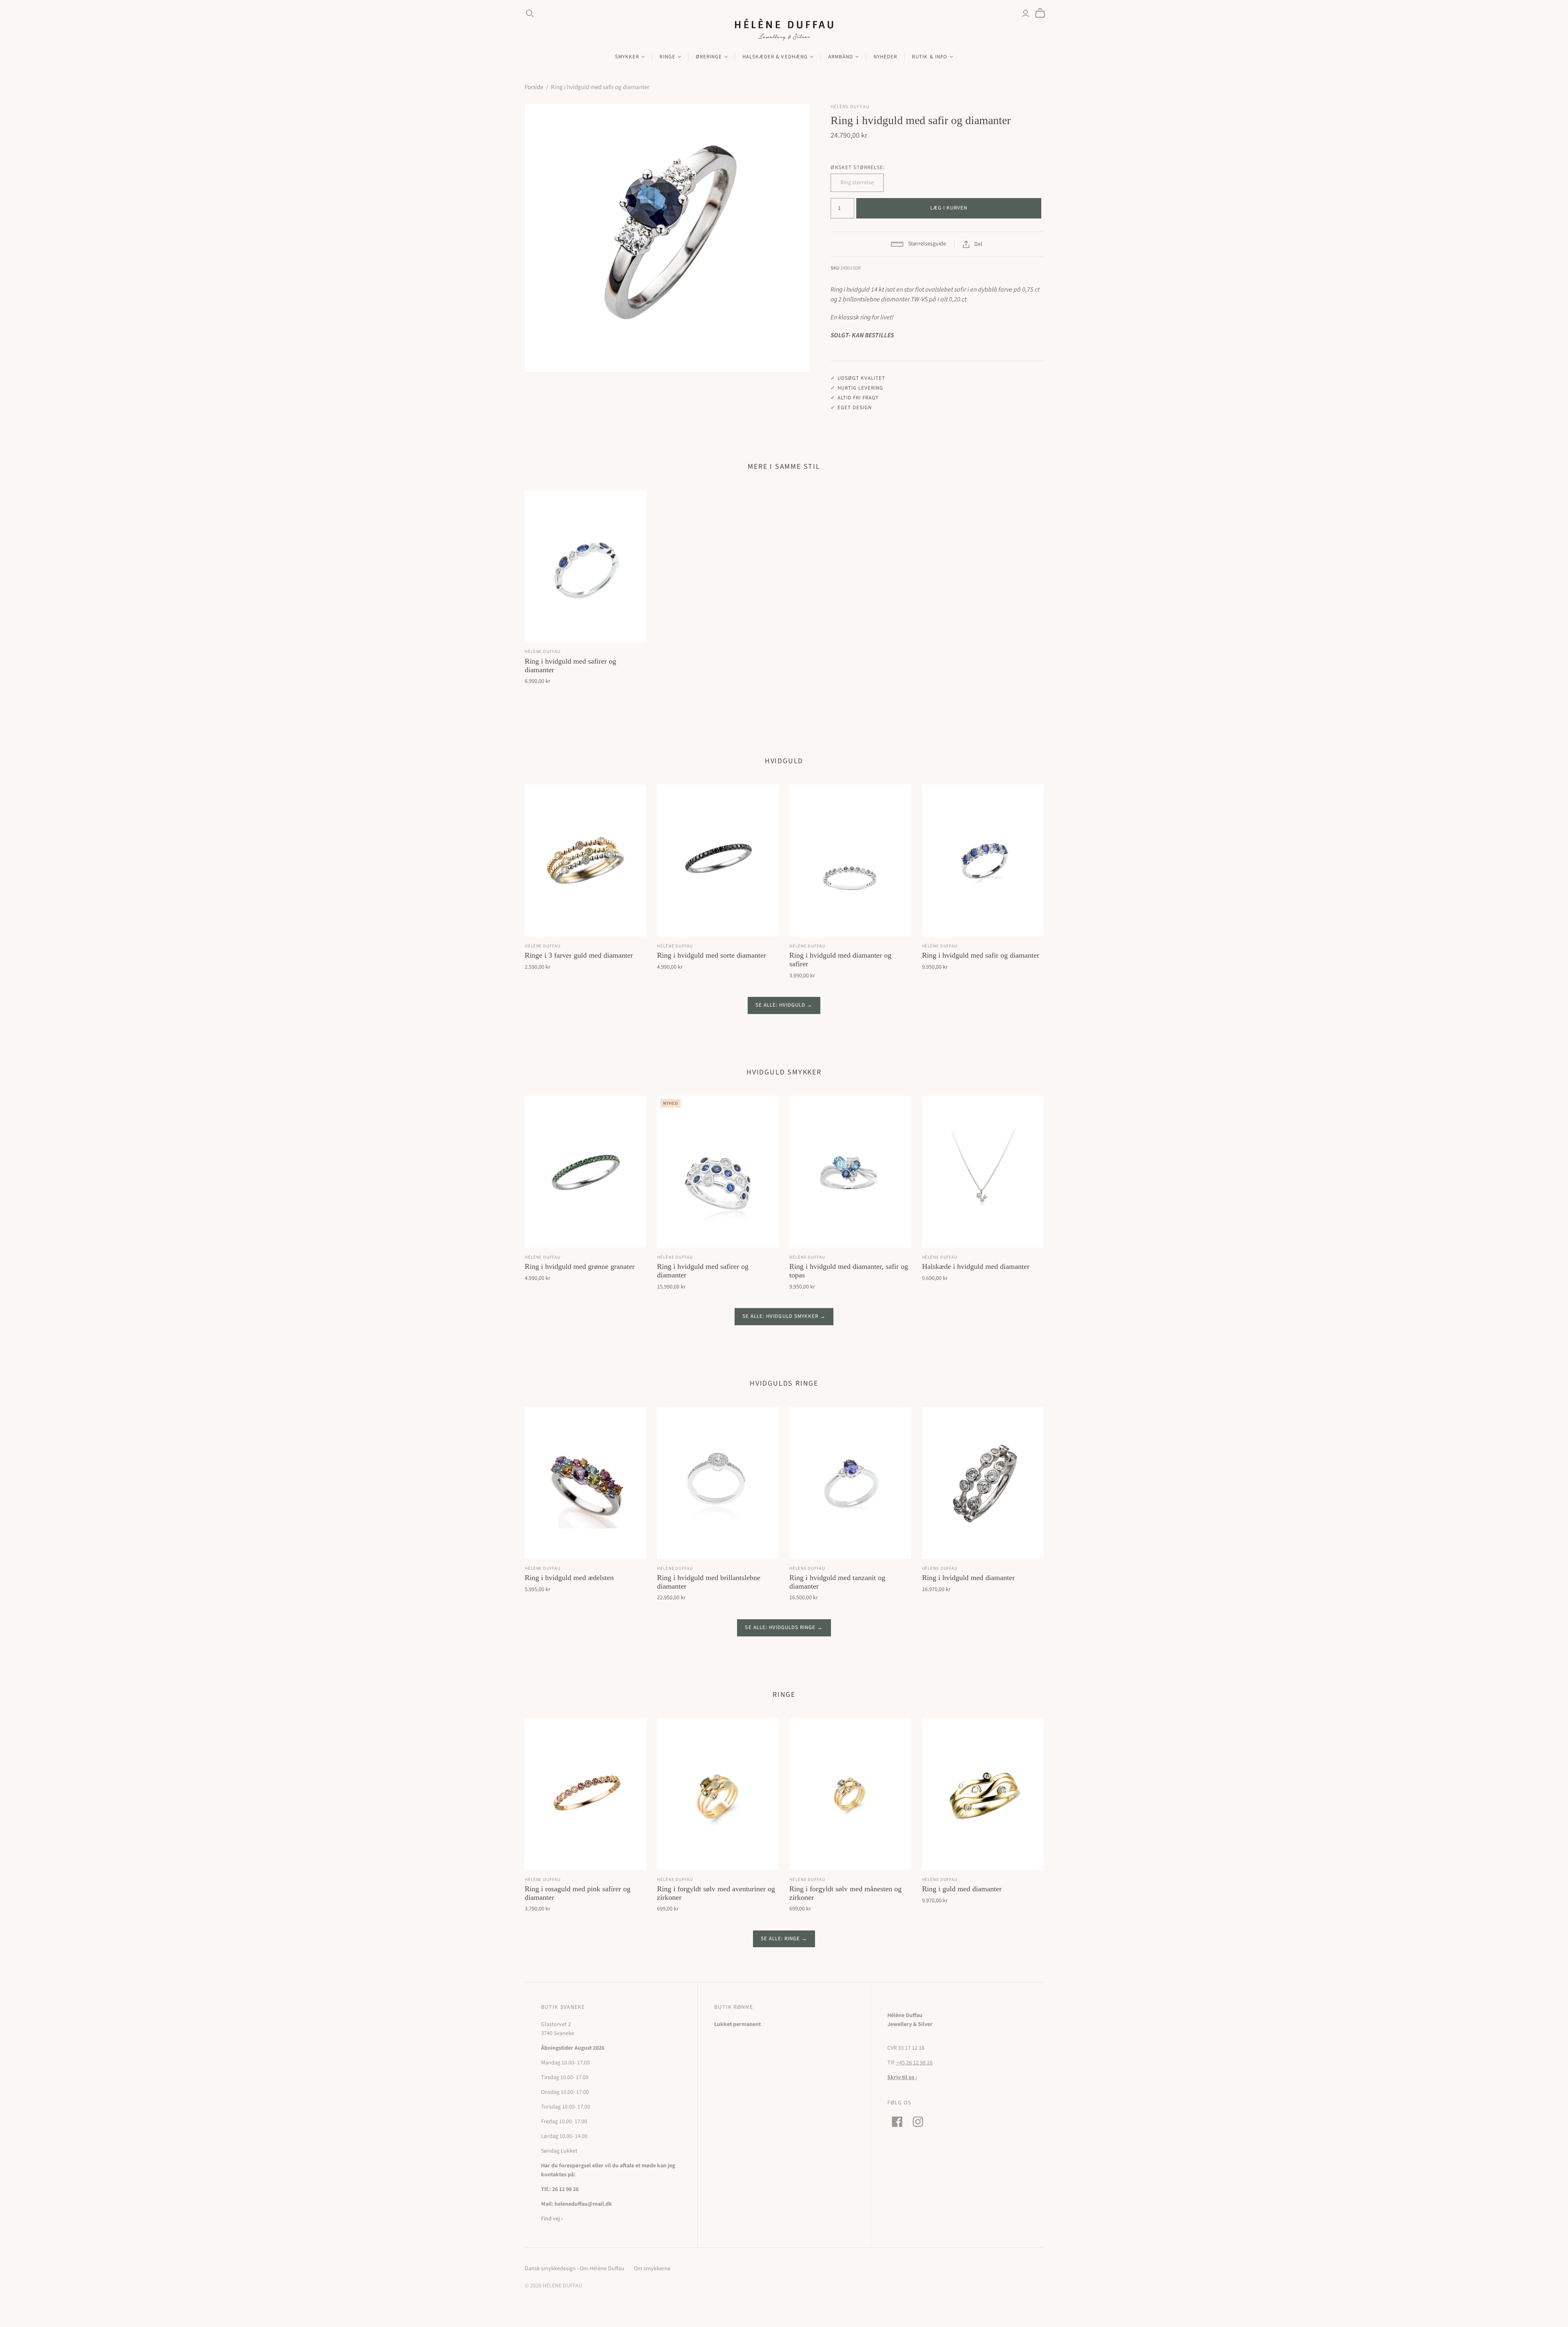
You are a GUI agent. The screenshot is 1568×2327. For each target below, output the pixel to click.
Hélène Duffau (542, 652)
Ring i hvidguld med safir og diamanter (981, 955)
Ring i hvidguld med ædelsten (569, 1578)
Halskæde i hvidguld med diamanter (976, 1266)
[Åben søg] (530, 13)
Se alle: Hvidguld (781, 1005)
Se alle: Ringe (781, 1939)
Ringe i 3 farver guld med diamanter (579, 955)
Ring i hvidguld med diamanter (968, 1578)
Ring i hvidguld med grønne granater (580, 1266)
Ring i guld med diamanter (962, 1889)
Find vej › (552, 2219)
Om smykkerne (652, 2269)
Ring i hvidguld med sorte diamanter (712, 955)
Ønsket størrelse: (858, 167)
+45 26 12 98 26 (914, 2063)
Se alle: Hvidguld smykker (780, 1316)
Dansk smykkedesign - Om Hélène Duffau (575, 2269)
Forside (534, 87)
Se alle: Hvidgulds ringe (780, 1627)
